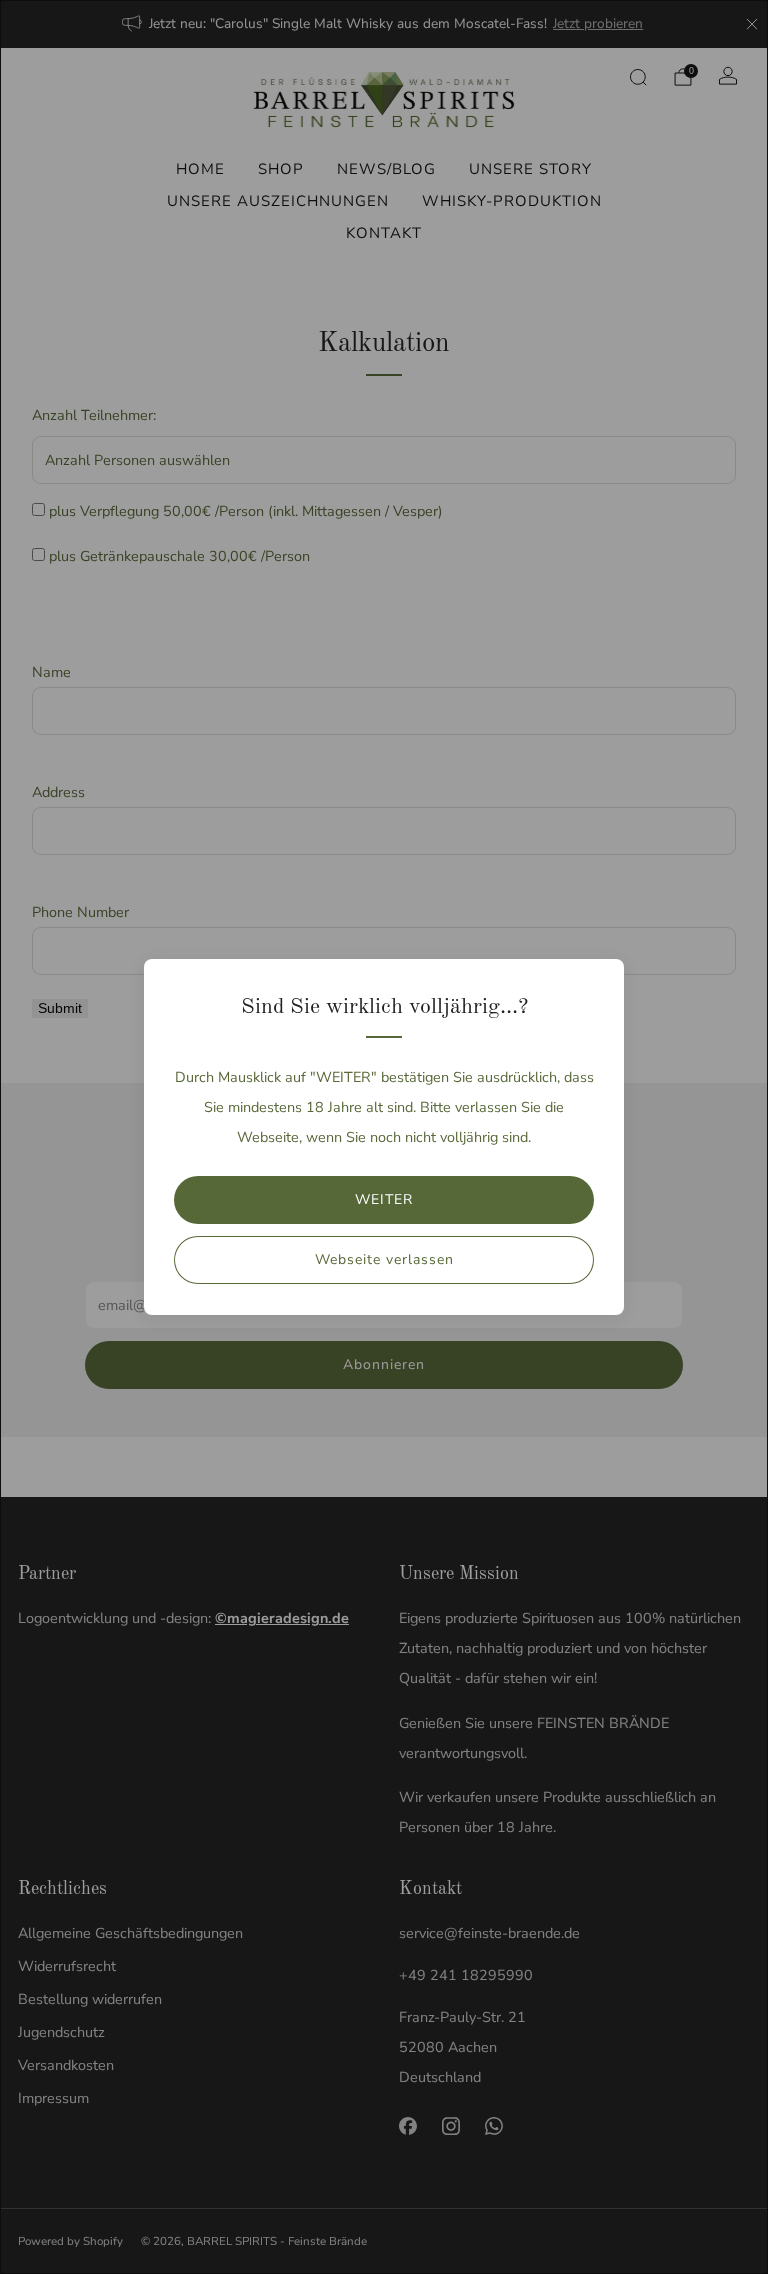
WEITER (384, 1199)
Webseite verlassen (384, 1259)
